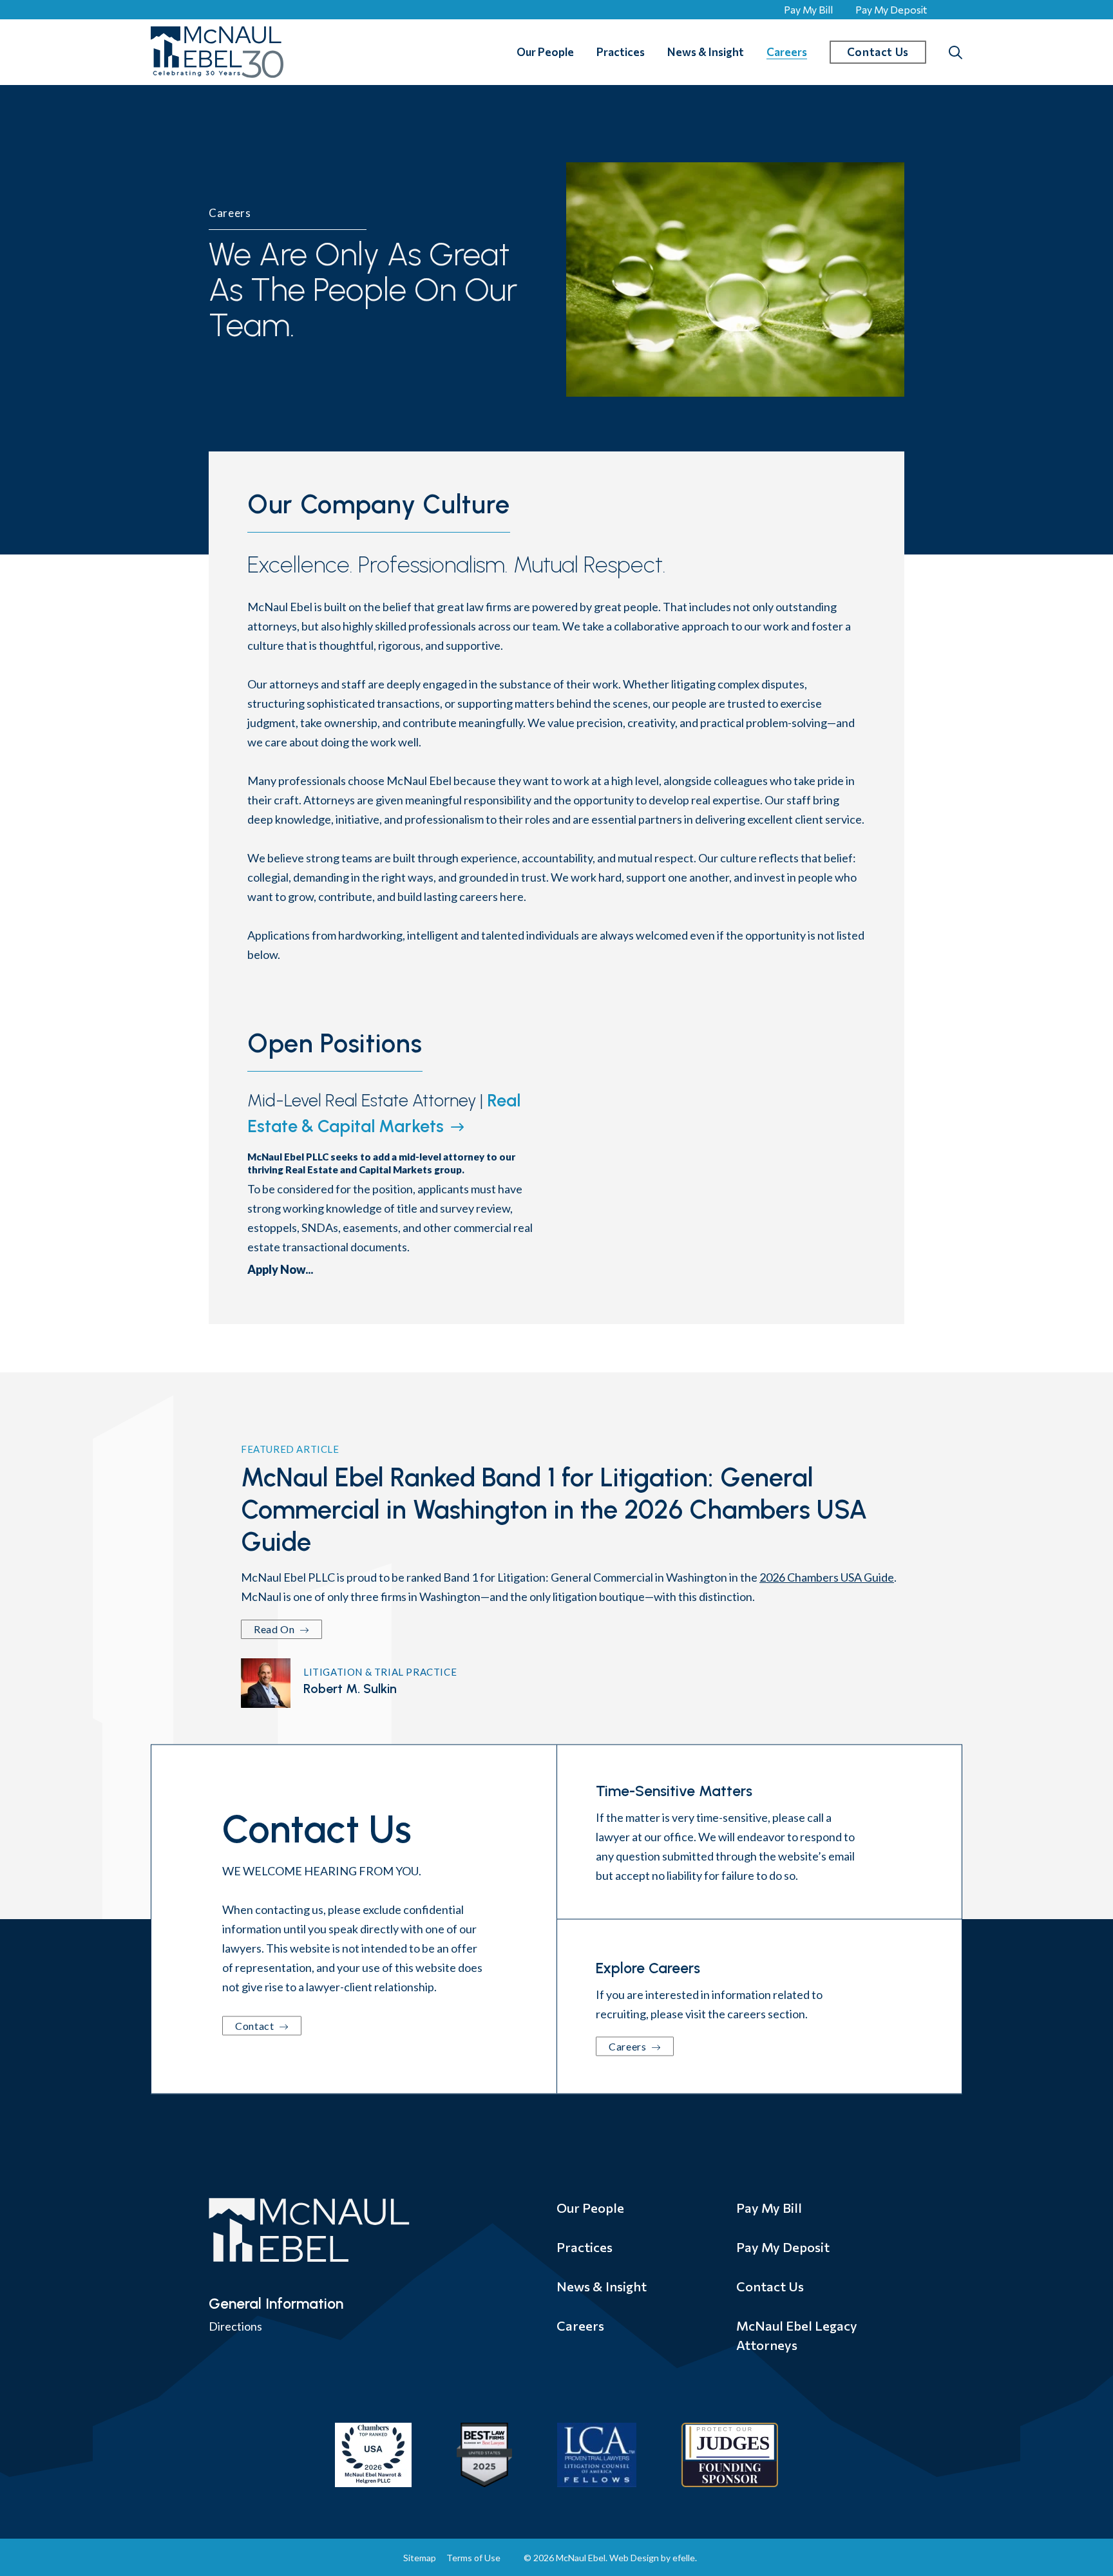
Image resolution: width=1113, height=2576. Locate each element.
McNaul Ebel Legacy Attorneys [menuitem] (797, 2335)
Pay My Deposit (891, 9)
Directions (235, 2326)
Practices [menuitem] (621, 52)
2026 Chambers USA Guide (827, 1577)
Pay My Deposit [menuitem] (783, 2247)
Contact (256, 2026)
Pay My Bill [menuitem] (769, 2208)
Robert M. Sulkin (350, 1689)
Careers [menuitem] (787, 52)
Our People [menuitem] (545, 52)
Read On (275, 1629)
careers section (766, 2014)
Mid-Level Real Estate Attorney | (384, 1113)
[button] (956, 52)
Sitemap (420, 2558)
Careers (629, 2046)
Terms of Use (473, 2558)
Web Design (634, 2558)
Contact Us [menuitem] (770, 2286)
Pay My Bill (808, 9)
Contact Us (878, 52)
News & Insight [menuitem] (706, 52)
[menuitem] (571, 52)
